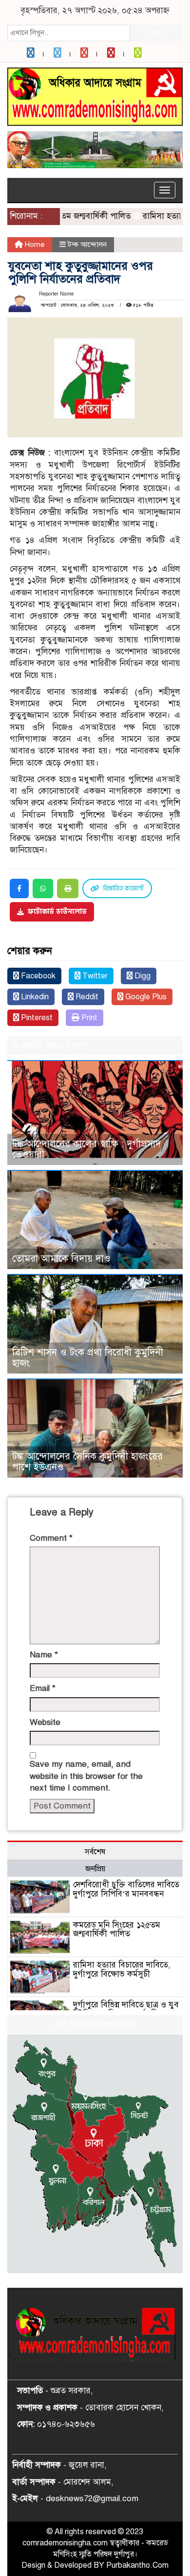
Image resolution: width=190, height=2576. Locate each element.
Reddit (86, 997)
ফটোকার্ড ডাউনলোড (57, 912)
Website (45, 1722)
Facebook (37, 976)
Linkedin (34, 997)
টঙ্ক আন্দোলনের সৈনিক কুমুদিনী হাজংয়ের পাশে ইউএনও (87, 1462)
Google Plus (145, 997)
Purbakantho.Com (137, 2565)
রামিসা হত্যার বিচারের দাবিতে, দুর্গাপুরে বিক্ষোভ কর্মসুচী (122, 1969)
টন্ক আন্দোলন (87, 244)
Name (44, 1655)
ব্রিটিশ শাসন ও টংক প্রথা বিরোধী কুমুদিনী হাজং (88, 1358)
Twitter (94, 976)
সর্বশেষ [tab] (95, 1852)
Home (34, 244)
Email (43, 1688)
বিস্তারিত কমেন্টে (123, 888)
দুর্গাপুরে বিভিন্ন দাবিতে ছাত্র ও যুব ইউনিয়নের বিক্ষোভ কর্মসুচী (126, 2009)
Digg (142, 976)
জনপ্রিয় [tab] (95, 1869)
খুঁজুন (156, 33)
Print (88, 1018)
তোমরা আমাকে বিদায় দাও (61, 1259)
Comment (51, 1538)
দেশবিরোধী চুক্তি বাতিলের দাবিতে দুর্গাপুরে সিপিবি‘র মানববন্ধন (126, 1889)
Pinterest (36, 1018)
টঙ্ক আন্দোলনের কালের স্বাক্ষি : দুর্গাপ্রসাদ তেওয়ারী (87, 1149)
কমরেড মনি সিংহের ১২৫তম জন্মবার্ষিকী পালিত (117, 1930)
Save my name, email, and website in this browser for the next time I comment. (86, 1776)
